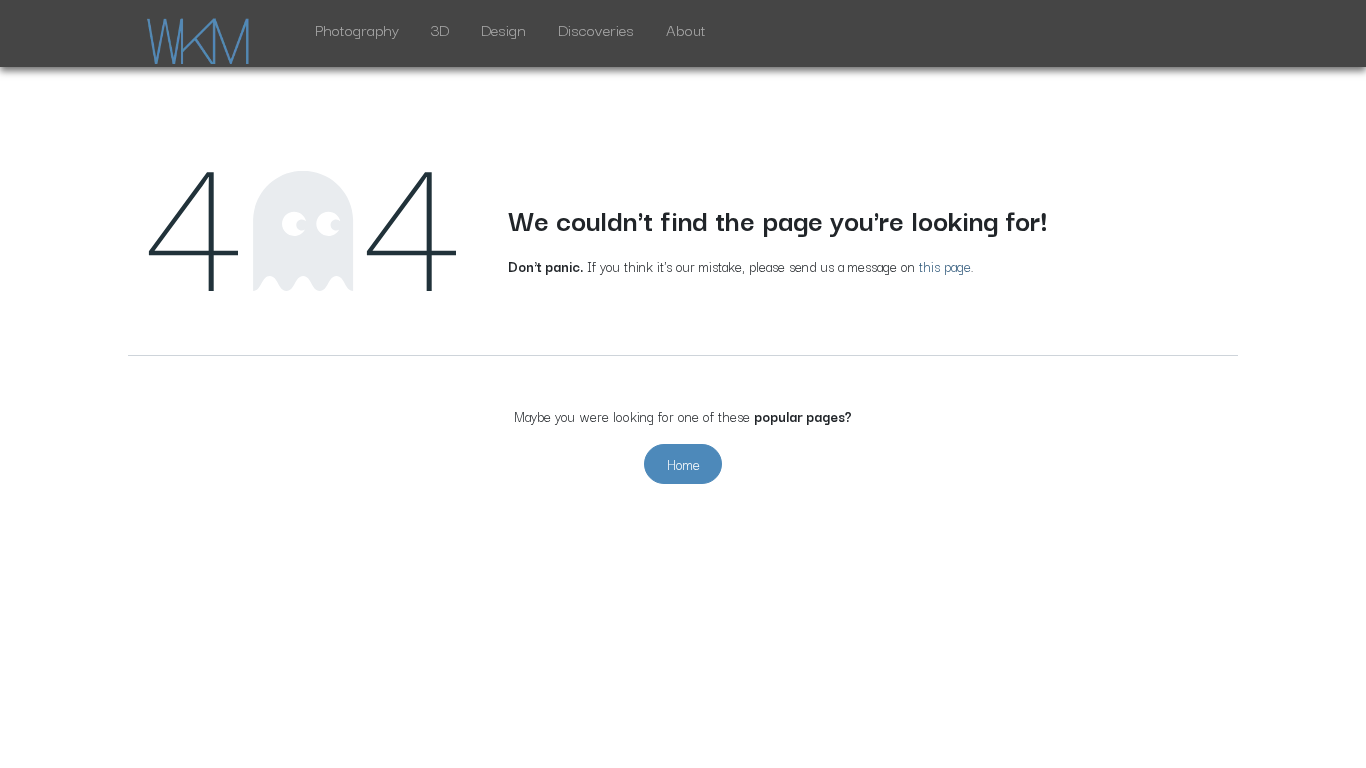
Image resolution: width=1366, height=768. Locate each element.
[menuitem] (357, 33)
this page (945, 266)
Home (683, 464)
